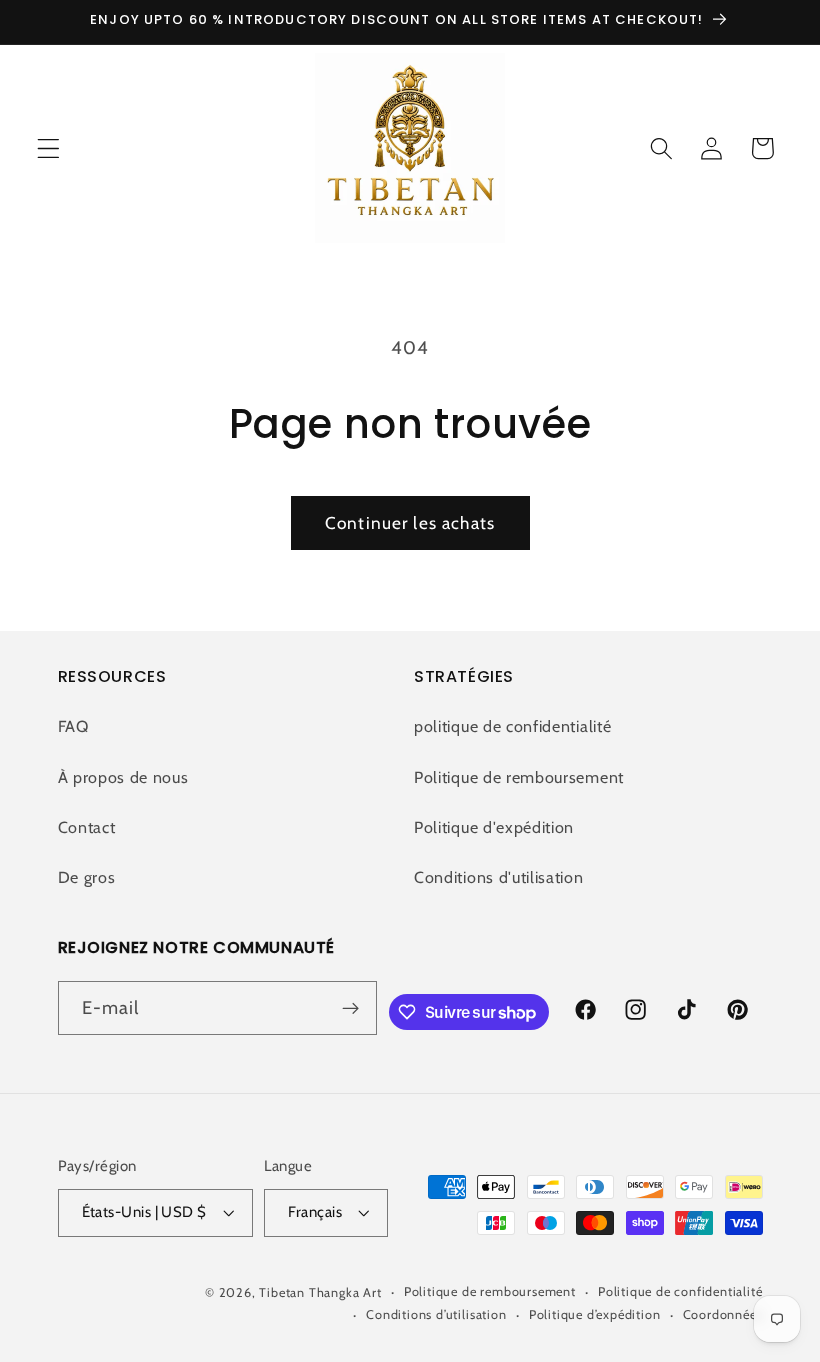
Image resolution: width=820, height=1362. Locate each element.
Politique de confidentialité (680, 1291)
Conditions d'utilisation (499, 877)
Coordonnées (723, 1314)
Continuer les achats (410, 522)
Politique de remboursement (519, 777)
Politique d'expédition (494, 827)
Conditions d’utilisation (436, 1314)
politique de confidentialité (512, 726)
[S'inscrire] (351, 1008)
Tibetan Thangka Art (320, 1292)
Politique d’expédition (595, 1314)
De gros (87, 877)
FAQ (73, 726)
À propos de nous (123, 777)
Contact (87, 827)
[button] (48, 148)
